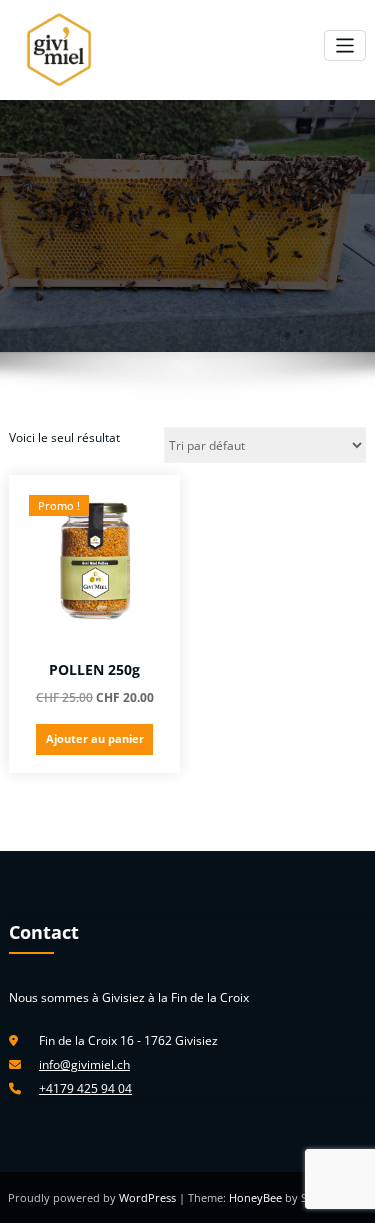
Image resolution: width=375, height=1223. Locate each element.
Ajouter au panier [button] (95, 738)
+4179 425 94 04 (85, 1088)
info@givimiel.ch (84, 1064)
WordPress (149, 1197)
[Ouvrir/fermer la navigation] (345, 45)
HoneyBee (255, 1197)
